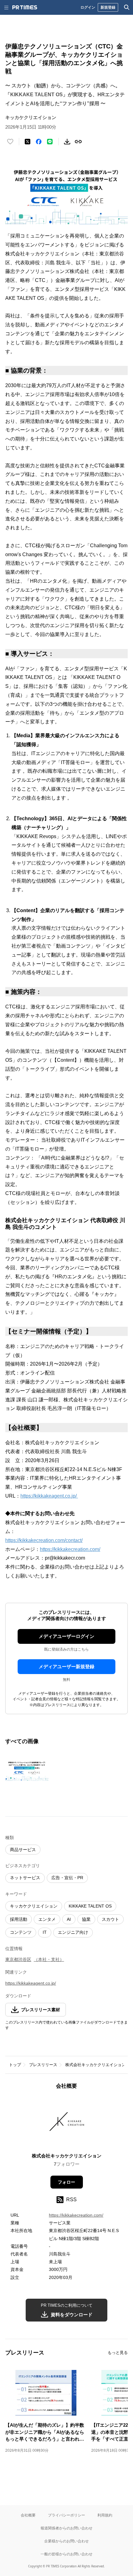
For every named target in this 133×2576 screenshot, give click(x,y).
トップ (15, 2065)
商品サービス (23, 1850)
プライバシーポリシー (66, 2515)
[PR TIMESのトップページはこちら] (25, 7)
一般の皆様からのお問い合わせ (66, 2554)
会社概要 (28, 2515)
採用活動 (19, 1919)
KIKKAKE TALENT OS (90, 1906)
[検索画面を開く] (127, 7)
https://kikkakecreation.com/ (70, 1549)
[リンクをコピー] (78, 142)
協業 (86, 1919)
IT (45, 1932)
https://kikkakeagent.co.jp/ (49, 1496)
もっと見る (118, 2353)
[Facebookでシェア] (39, 142)
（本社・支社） (49, 1959)
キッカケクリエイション (34, 1906)
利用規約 (105, 2515)
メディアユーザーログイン (66, 1636)
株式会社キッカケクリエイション (95, 2065)
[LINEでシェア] (50, 142)
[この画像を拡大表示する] (27, 1770)
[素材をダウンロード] (67, 142)
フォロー (66, 2182)
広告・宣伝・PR (67, 1878)
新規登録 (108, 7)
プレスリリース (43, 2065)
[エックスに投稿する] (28, 142)
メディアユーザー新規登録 (66, 1666)
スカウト (110, 1919)
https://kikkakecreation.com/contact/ (44, 1540)
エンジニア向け (73, 1932)
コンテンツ (21, 1932)
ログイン (88, 7)
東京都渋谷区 (18, 1959)
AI (69, 1919)
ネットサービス (25, 1878)
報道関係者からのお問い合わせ (66, 2528)
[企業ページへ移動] (67, 2123)
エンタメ (47, 1919)
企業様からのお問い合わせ (66, 2541)
